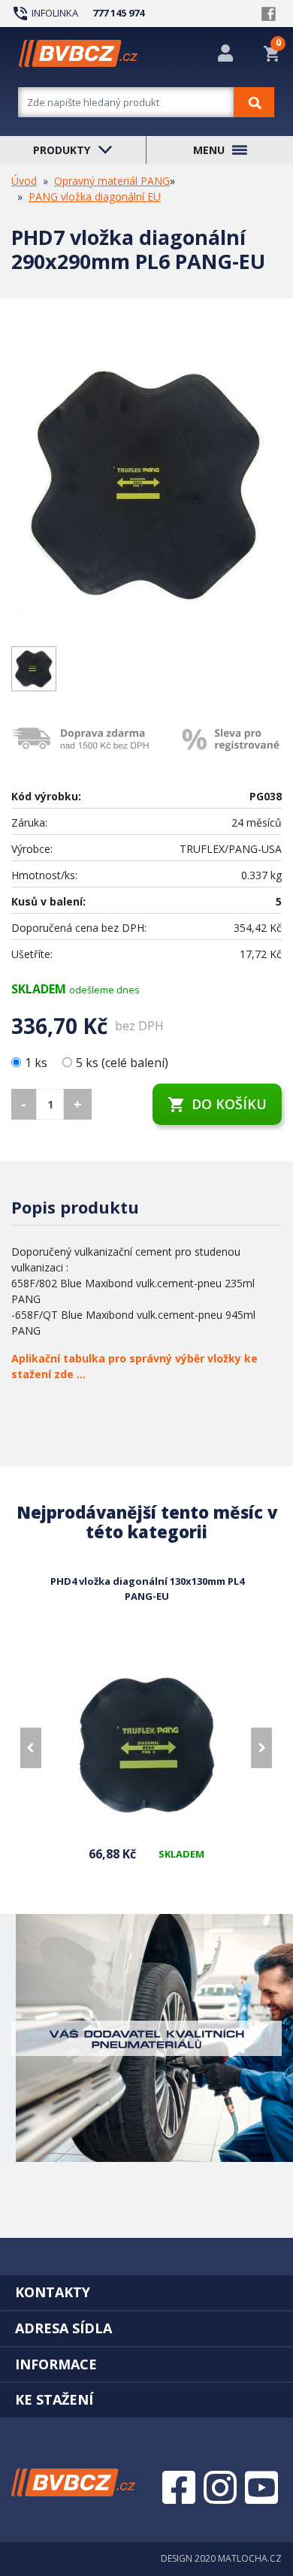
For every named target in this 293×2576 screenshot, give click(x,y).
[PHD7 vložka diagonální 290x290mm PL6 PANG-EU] (146, 485)
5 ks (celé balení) (122, 1063)
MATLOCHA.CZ (250, 2558)
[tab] (146, 2292)
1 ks (38, 1063)
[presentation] (31, 1748)
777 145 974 (118, 13)
